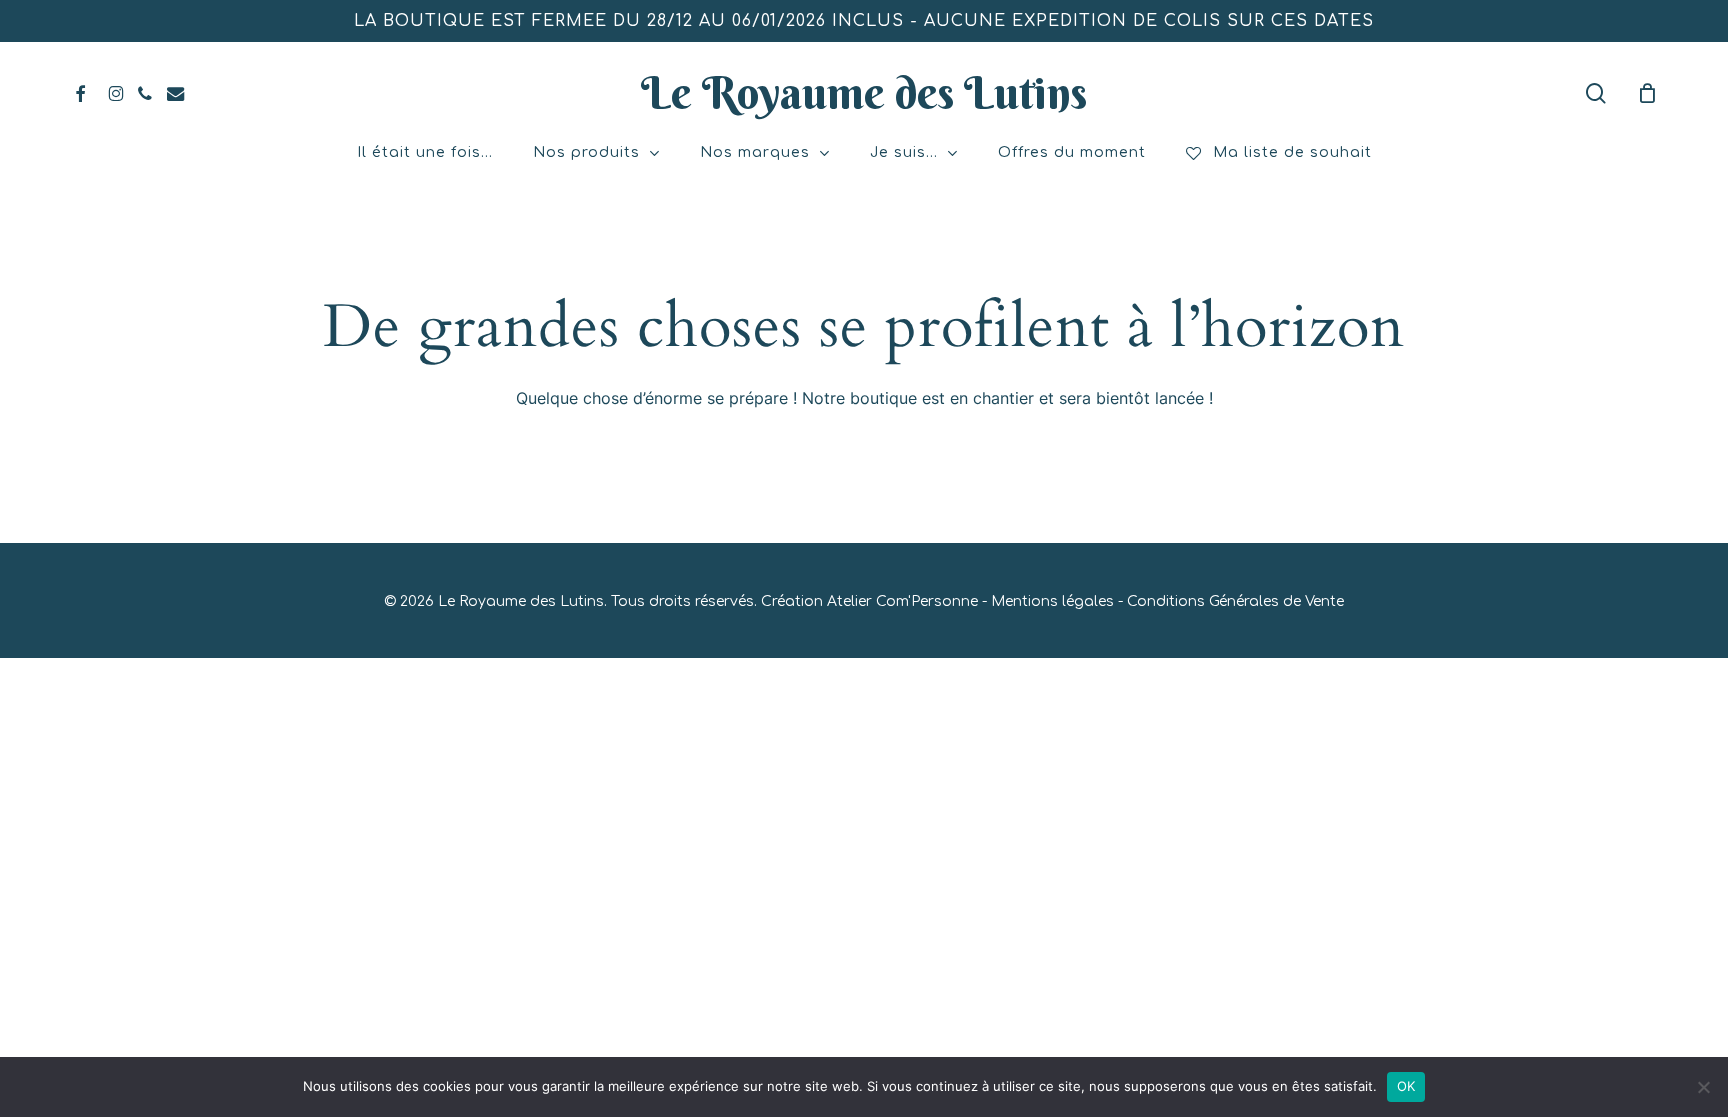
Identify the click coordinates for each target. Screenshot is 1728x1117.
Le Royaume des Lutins (864, 93)
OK (1406, 1086)
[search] (1596, 93)
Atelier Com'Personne (902, 601)
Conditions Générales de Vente (1235, 601)
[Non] (1703, 1087)
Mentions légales (1052, 601)
